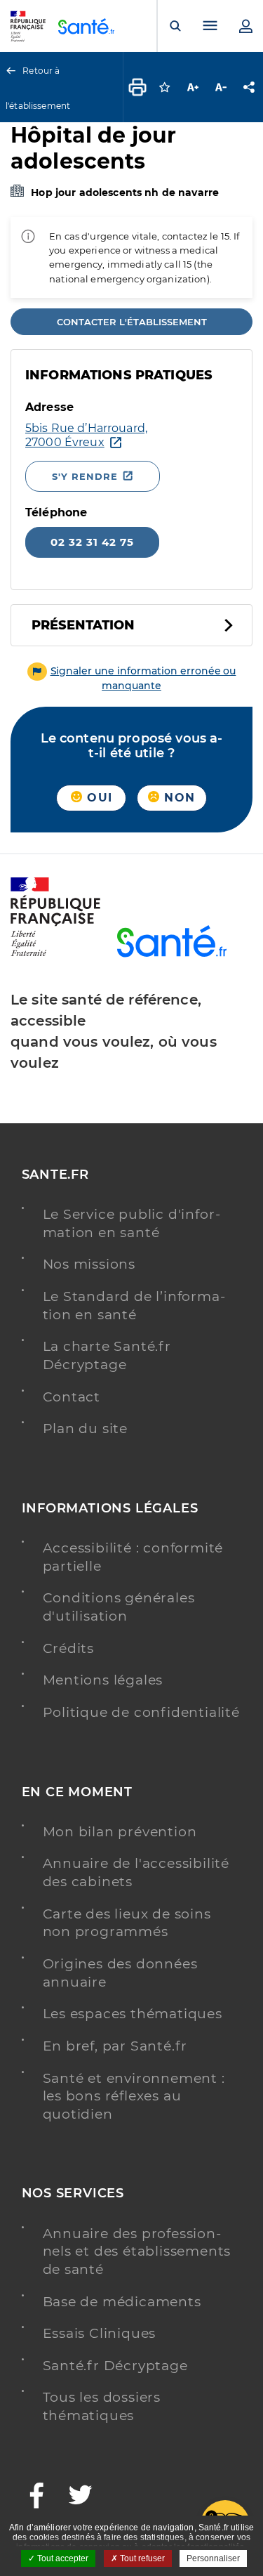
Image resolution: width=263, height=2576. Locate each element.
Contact (72, 1397)
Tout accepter (62, 2558)
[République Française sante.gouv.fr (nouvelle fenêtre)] (55, 954)
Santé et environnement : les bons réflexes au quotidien (134, 2096)
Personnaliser (213, 2558)
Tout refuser (141, 2558)
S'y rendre (85, 476)
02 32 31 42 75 (92, 542)
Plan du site (86, 1428)
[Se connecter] (245, 26)
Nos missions (89, 1264)
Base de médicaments (122, 2302)
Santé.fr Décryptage (115, 2366)
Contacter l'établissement (132, 322)
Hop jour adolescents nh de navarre (125, 192)
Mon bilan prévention (120, 1832)
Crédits (69, 1648)
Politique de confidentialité (141, 1712)
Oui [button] (97, 798)
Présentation (83, 625)
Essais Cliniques (100, 2333)
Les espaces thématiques (133, 2014)
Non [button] (177, 798)
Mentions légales (103, 1680)
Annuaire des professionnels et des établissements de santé (137, 2251)
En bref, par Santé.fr (115, 2046)
